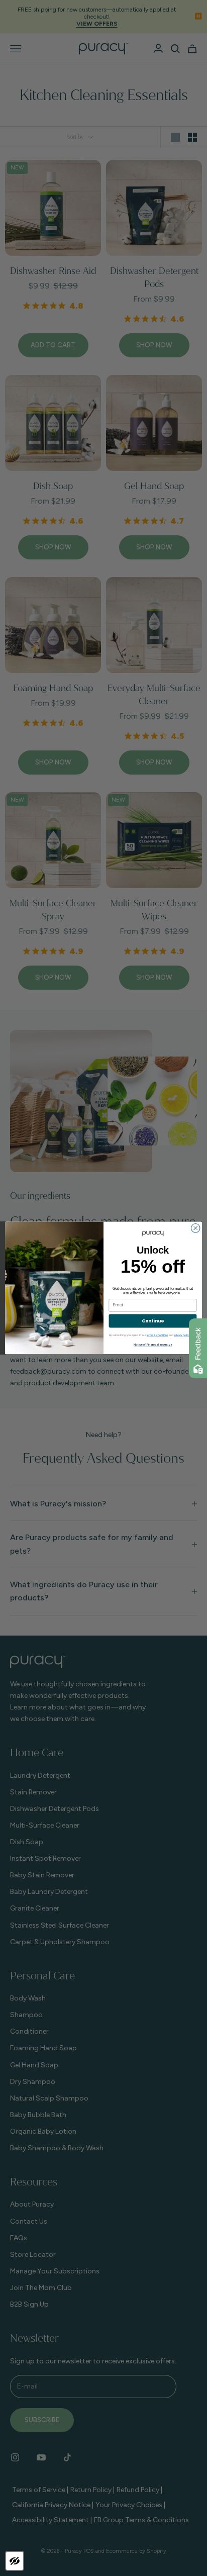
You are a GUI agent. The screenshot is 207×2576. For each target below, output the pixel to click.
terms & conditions (158, 1335)
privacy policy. (182, 1335)
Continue (153, 1321)
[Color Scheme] (15, 2561)
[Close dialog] (195, 1228)
